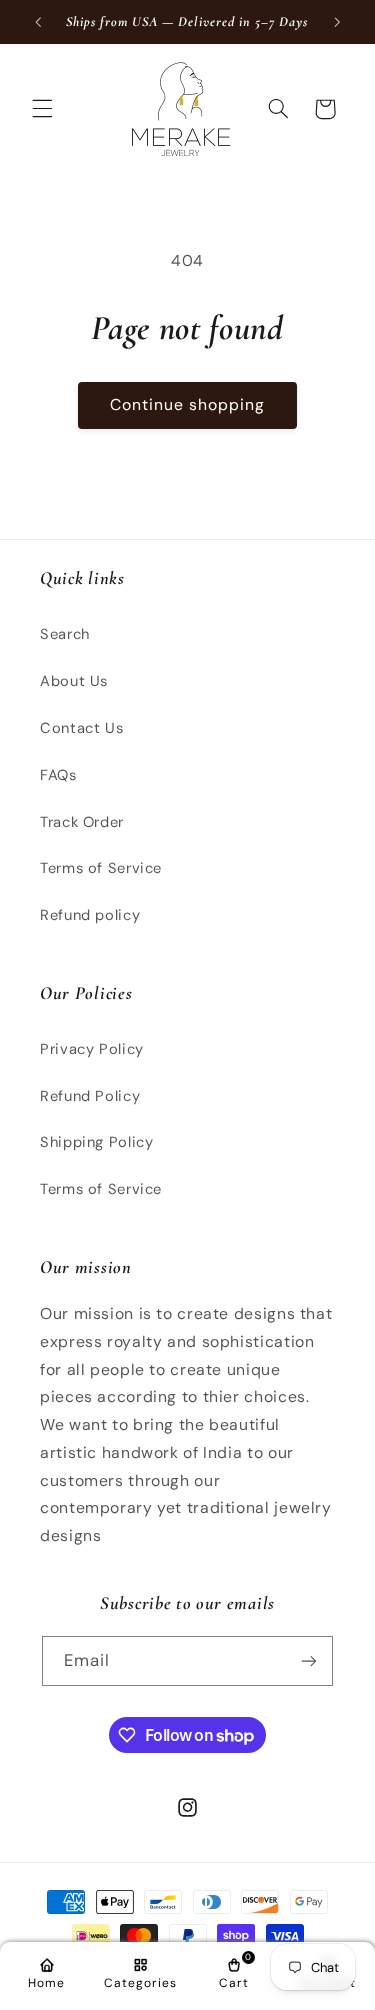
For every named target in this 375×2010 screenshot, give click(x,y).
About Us (74, 681)
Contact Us (81, 728)
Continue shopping (188, 404)
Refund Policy (90, 1096)
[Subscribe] (309, 1660)
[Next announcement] (337, 22)
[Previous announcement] (38, 22)
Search (65, 634)
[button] (42, 109)
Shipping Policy (96, 1142)
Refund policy (90, 915)
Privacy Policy (92, 1049)
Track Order (82, 822)
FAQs (58, 775)
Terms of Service (101, 868)
